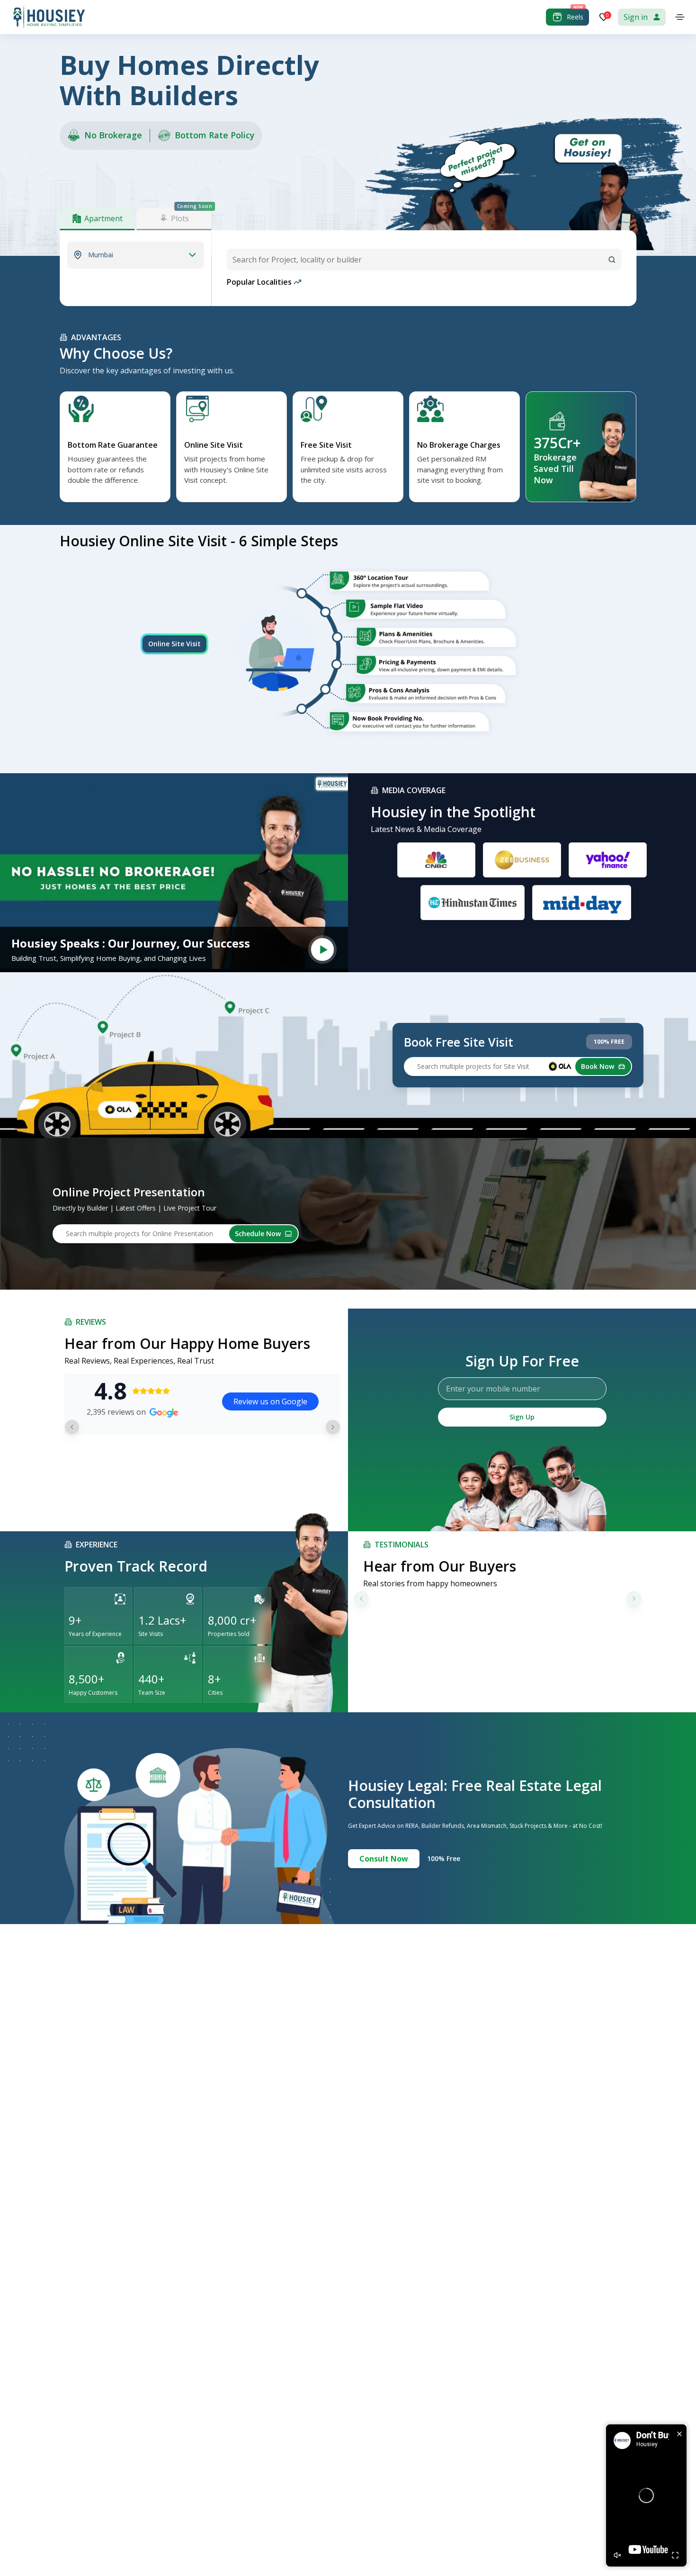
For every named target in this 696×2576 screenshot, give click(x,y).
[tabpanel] (135, 255)
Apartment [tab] (103, 218)
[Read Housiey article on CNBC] (436, 860)
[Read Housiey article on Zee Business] (522, 860)
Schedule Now (258, 1234)
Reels (575, 17)
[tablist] (135, 219)
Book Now (598, 1066)
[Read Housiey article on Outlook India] (473, 903)
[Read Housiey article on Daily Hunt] (582, 903)
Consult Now (384, 1859)
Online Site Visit (174, 644)
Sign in (636, 17)
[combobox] (424, 260)
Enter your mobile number (493, 1389)
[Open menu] (680, 17)
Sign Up (522, 1417)
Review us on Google (270, 1401)
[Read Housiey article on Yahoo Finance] (608, 860)
